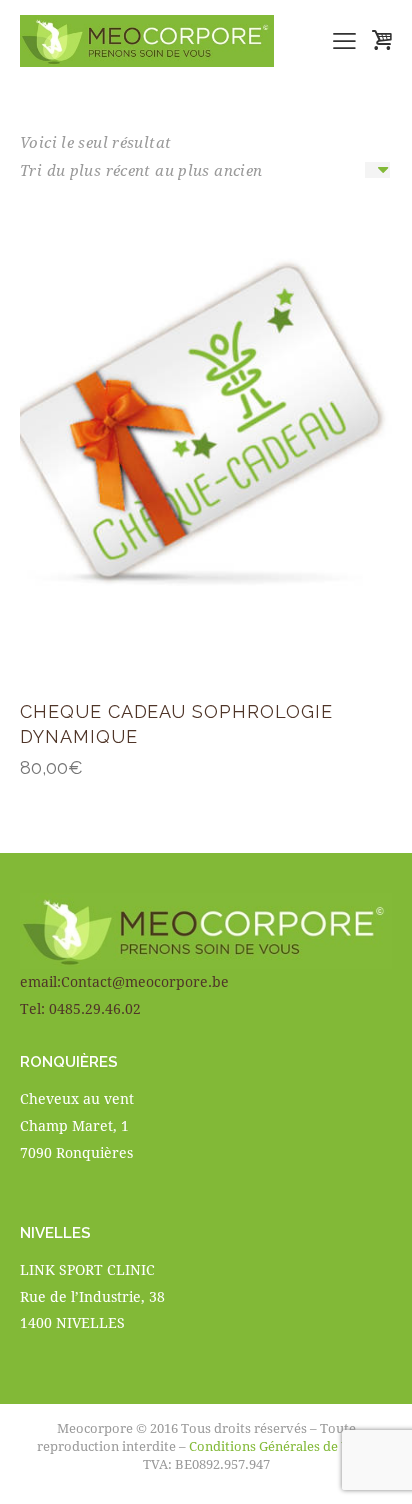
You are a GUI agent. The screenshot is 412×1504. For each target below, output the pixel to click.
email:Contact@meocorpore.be (124, 981)
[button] (344, 40)
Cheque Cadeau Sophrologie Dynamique (176, 724)
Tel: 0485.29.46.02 (80, 1008)
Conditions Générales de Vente (282, 1446)
